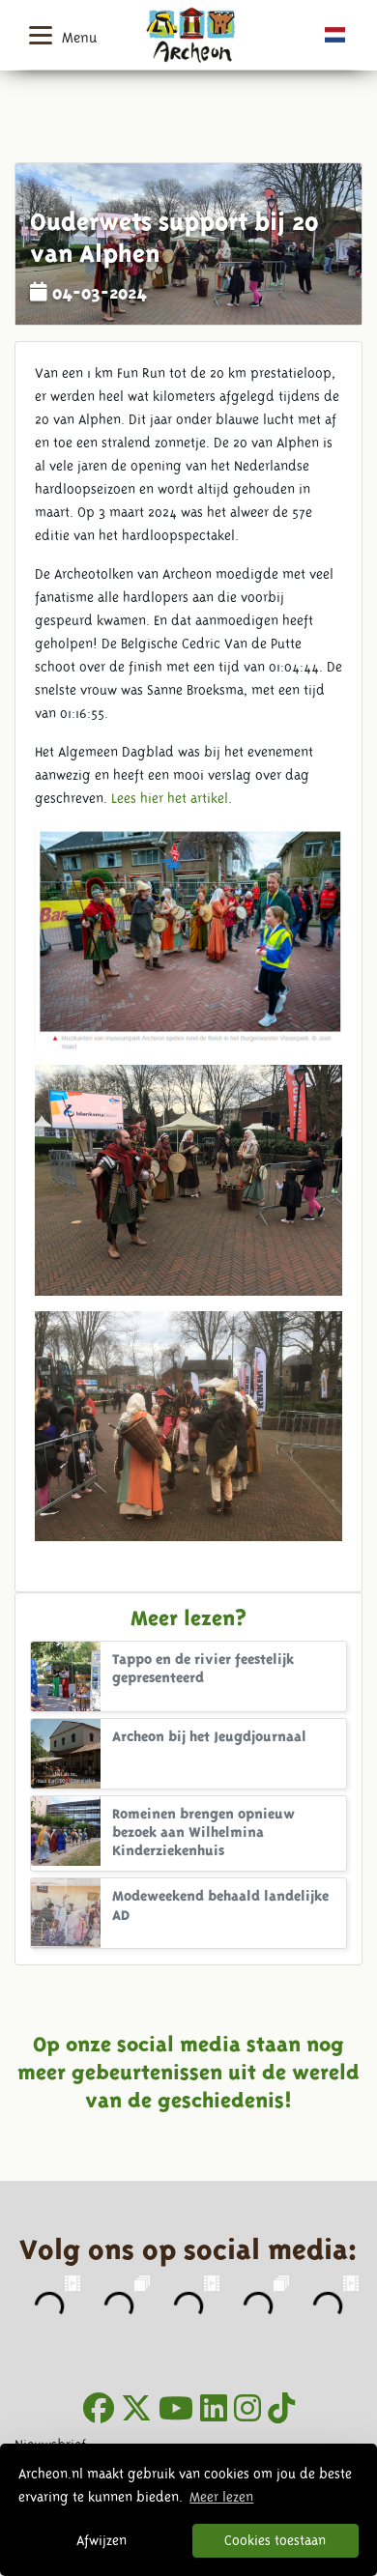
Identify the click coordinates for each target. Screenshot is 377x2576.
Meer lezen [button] (221, 2497)
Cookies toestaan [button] (275, 2540)
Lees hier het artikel (170, 798)
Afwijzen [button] (101, 2540)
